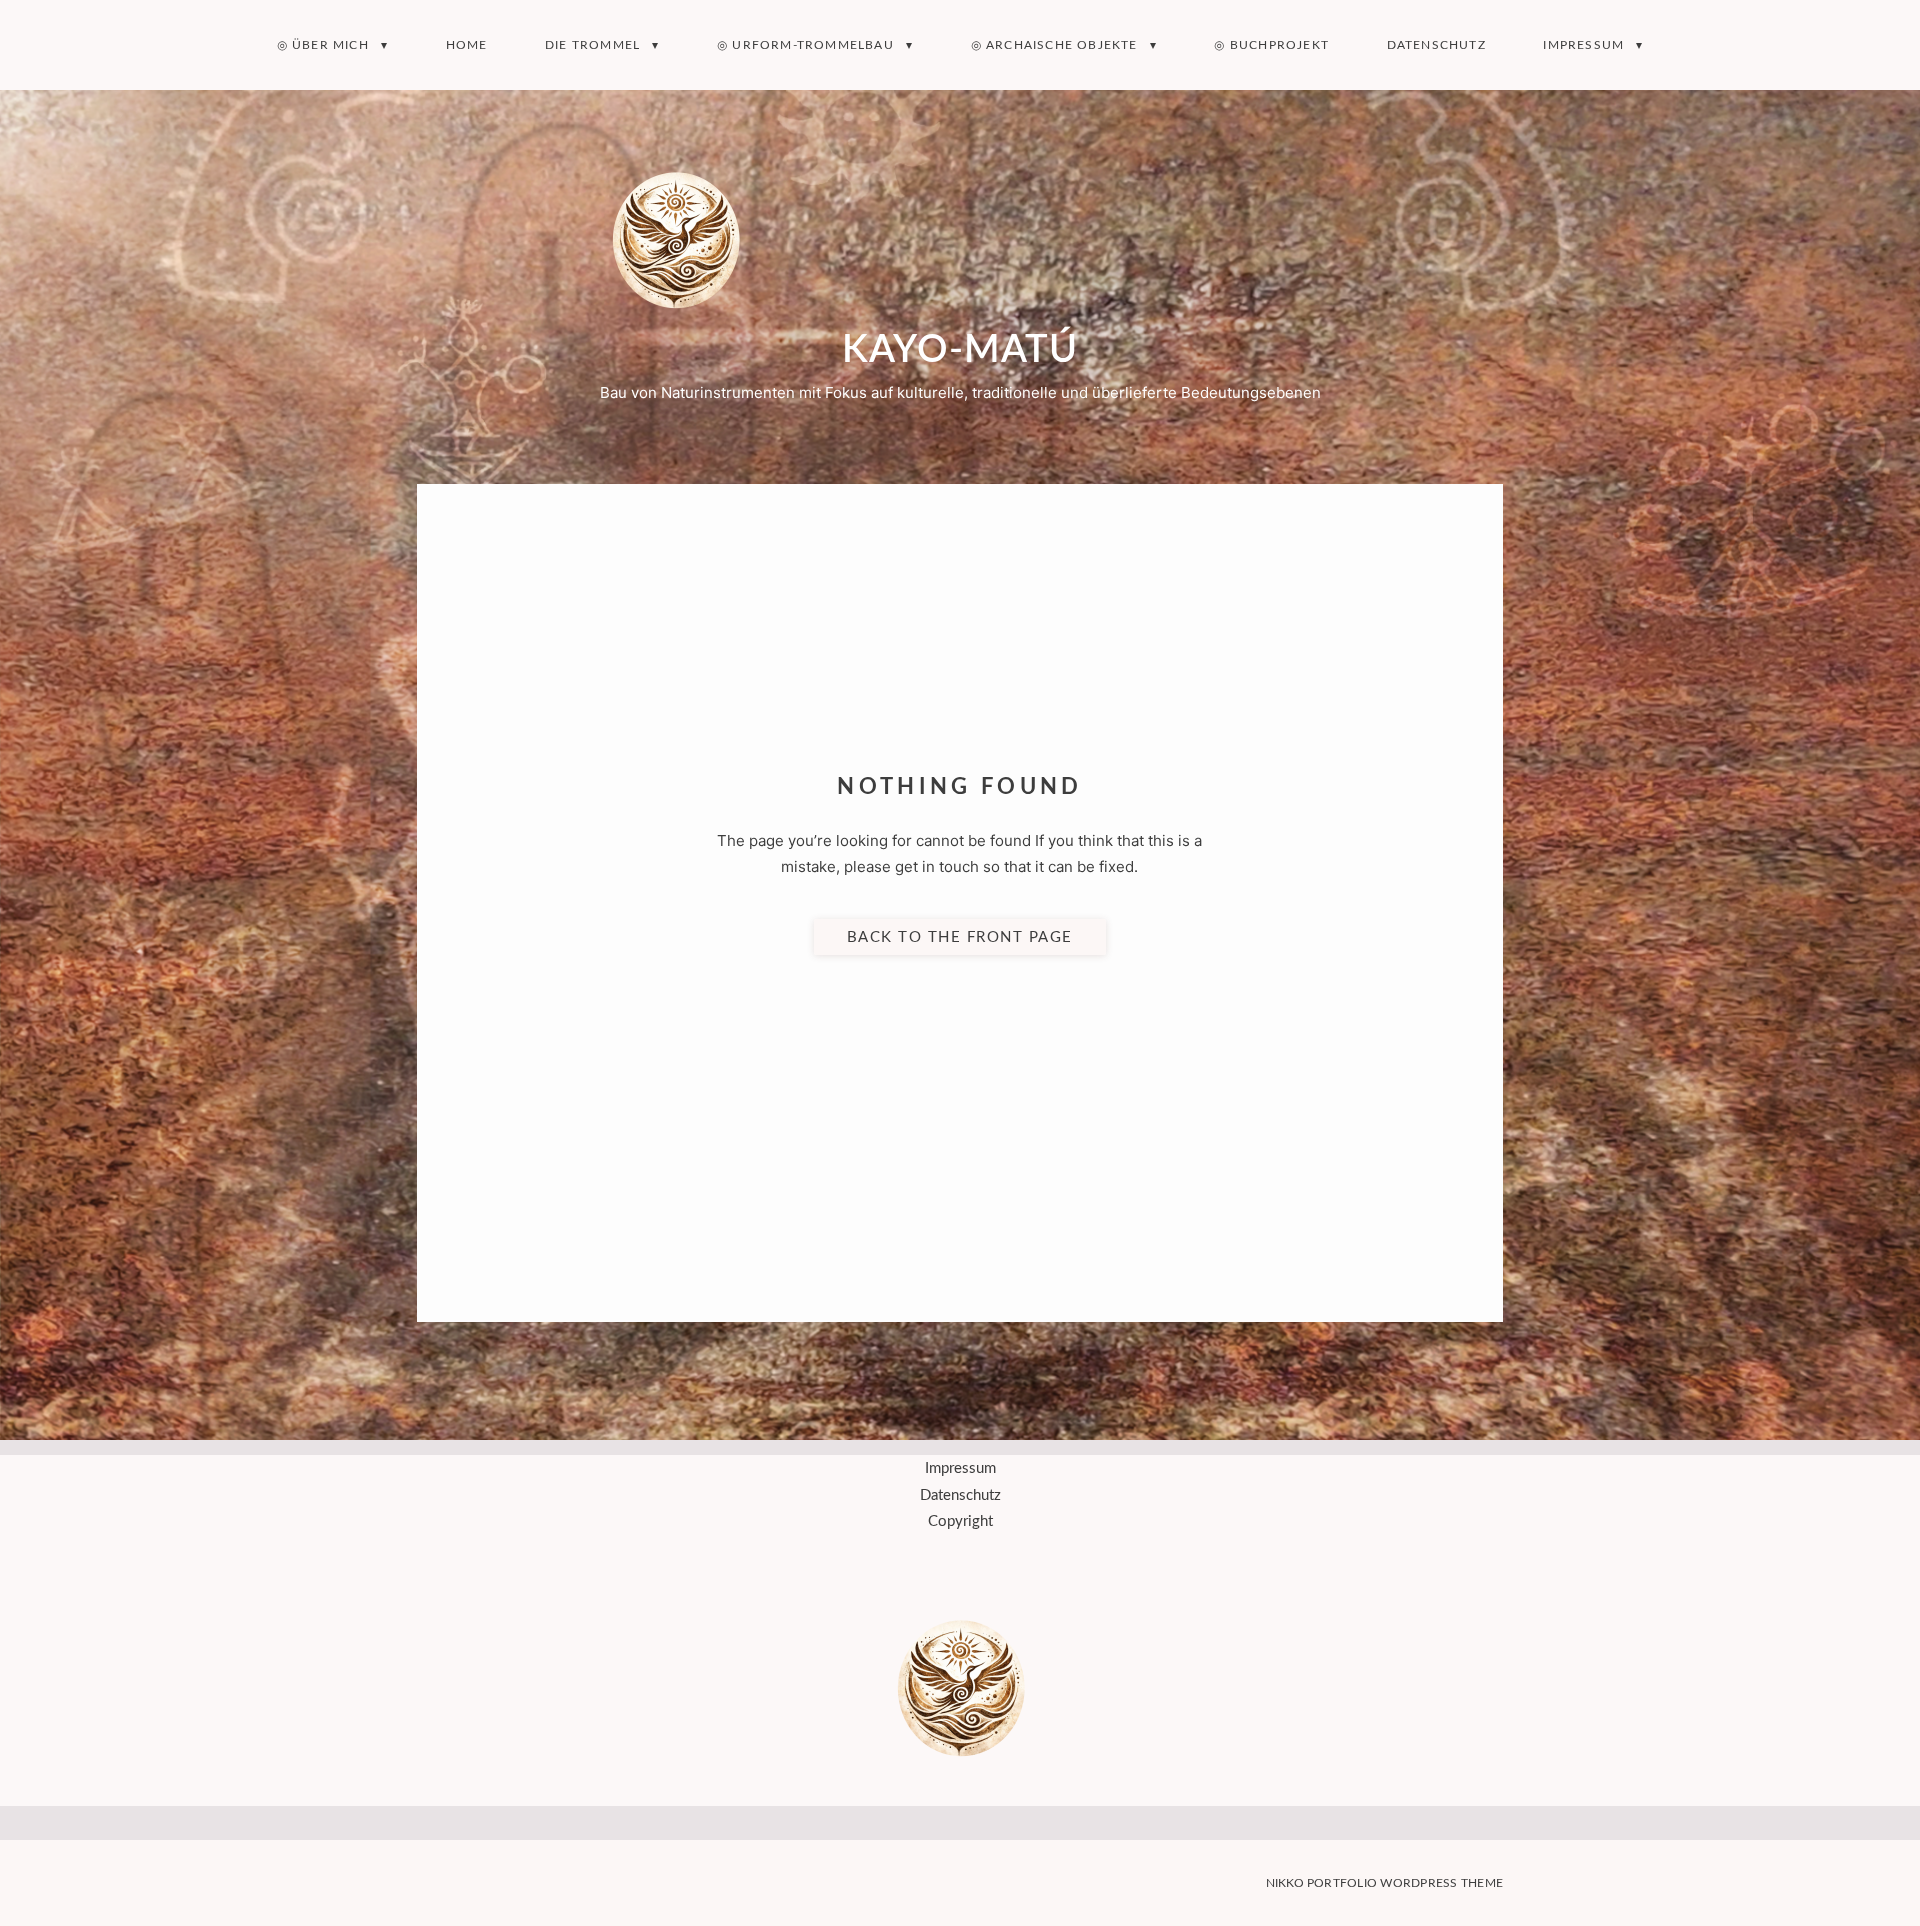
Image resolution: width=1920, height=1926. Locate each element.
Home (467, 45)
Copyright (960, 1521)
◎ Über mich (323, 45)
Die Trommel (592, 45)
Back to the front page (960, 936)
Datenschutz (1436, 45)
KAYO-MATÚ (960, 350)
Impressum (1583, 45)
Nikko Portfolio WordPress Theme (1384, 1883)
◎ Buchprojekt (1271, 45)
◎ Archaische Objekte (1054, 45)
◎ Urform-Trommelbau (805, 45)
